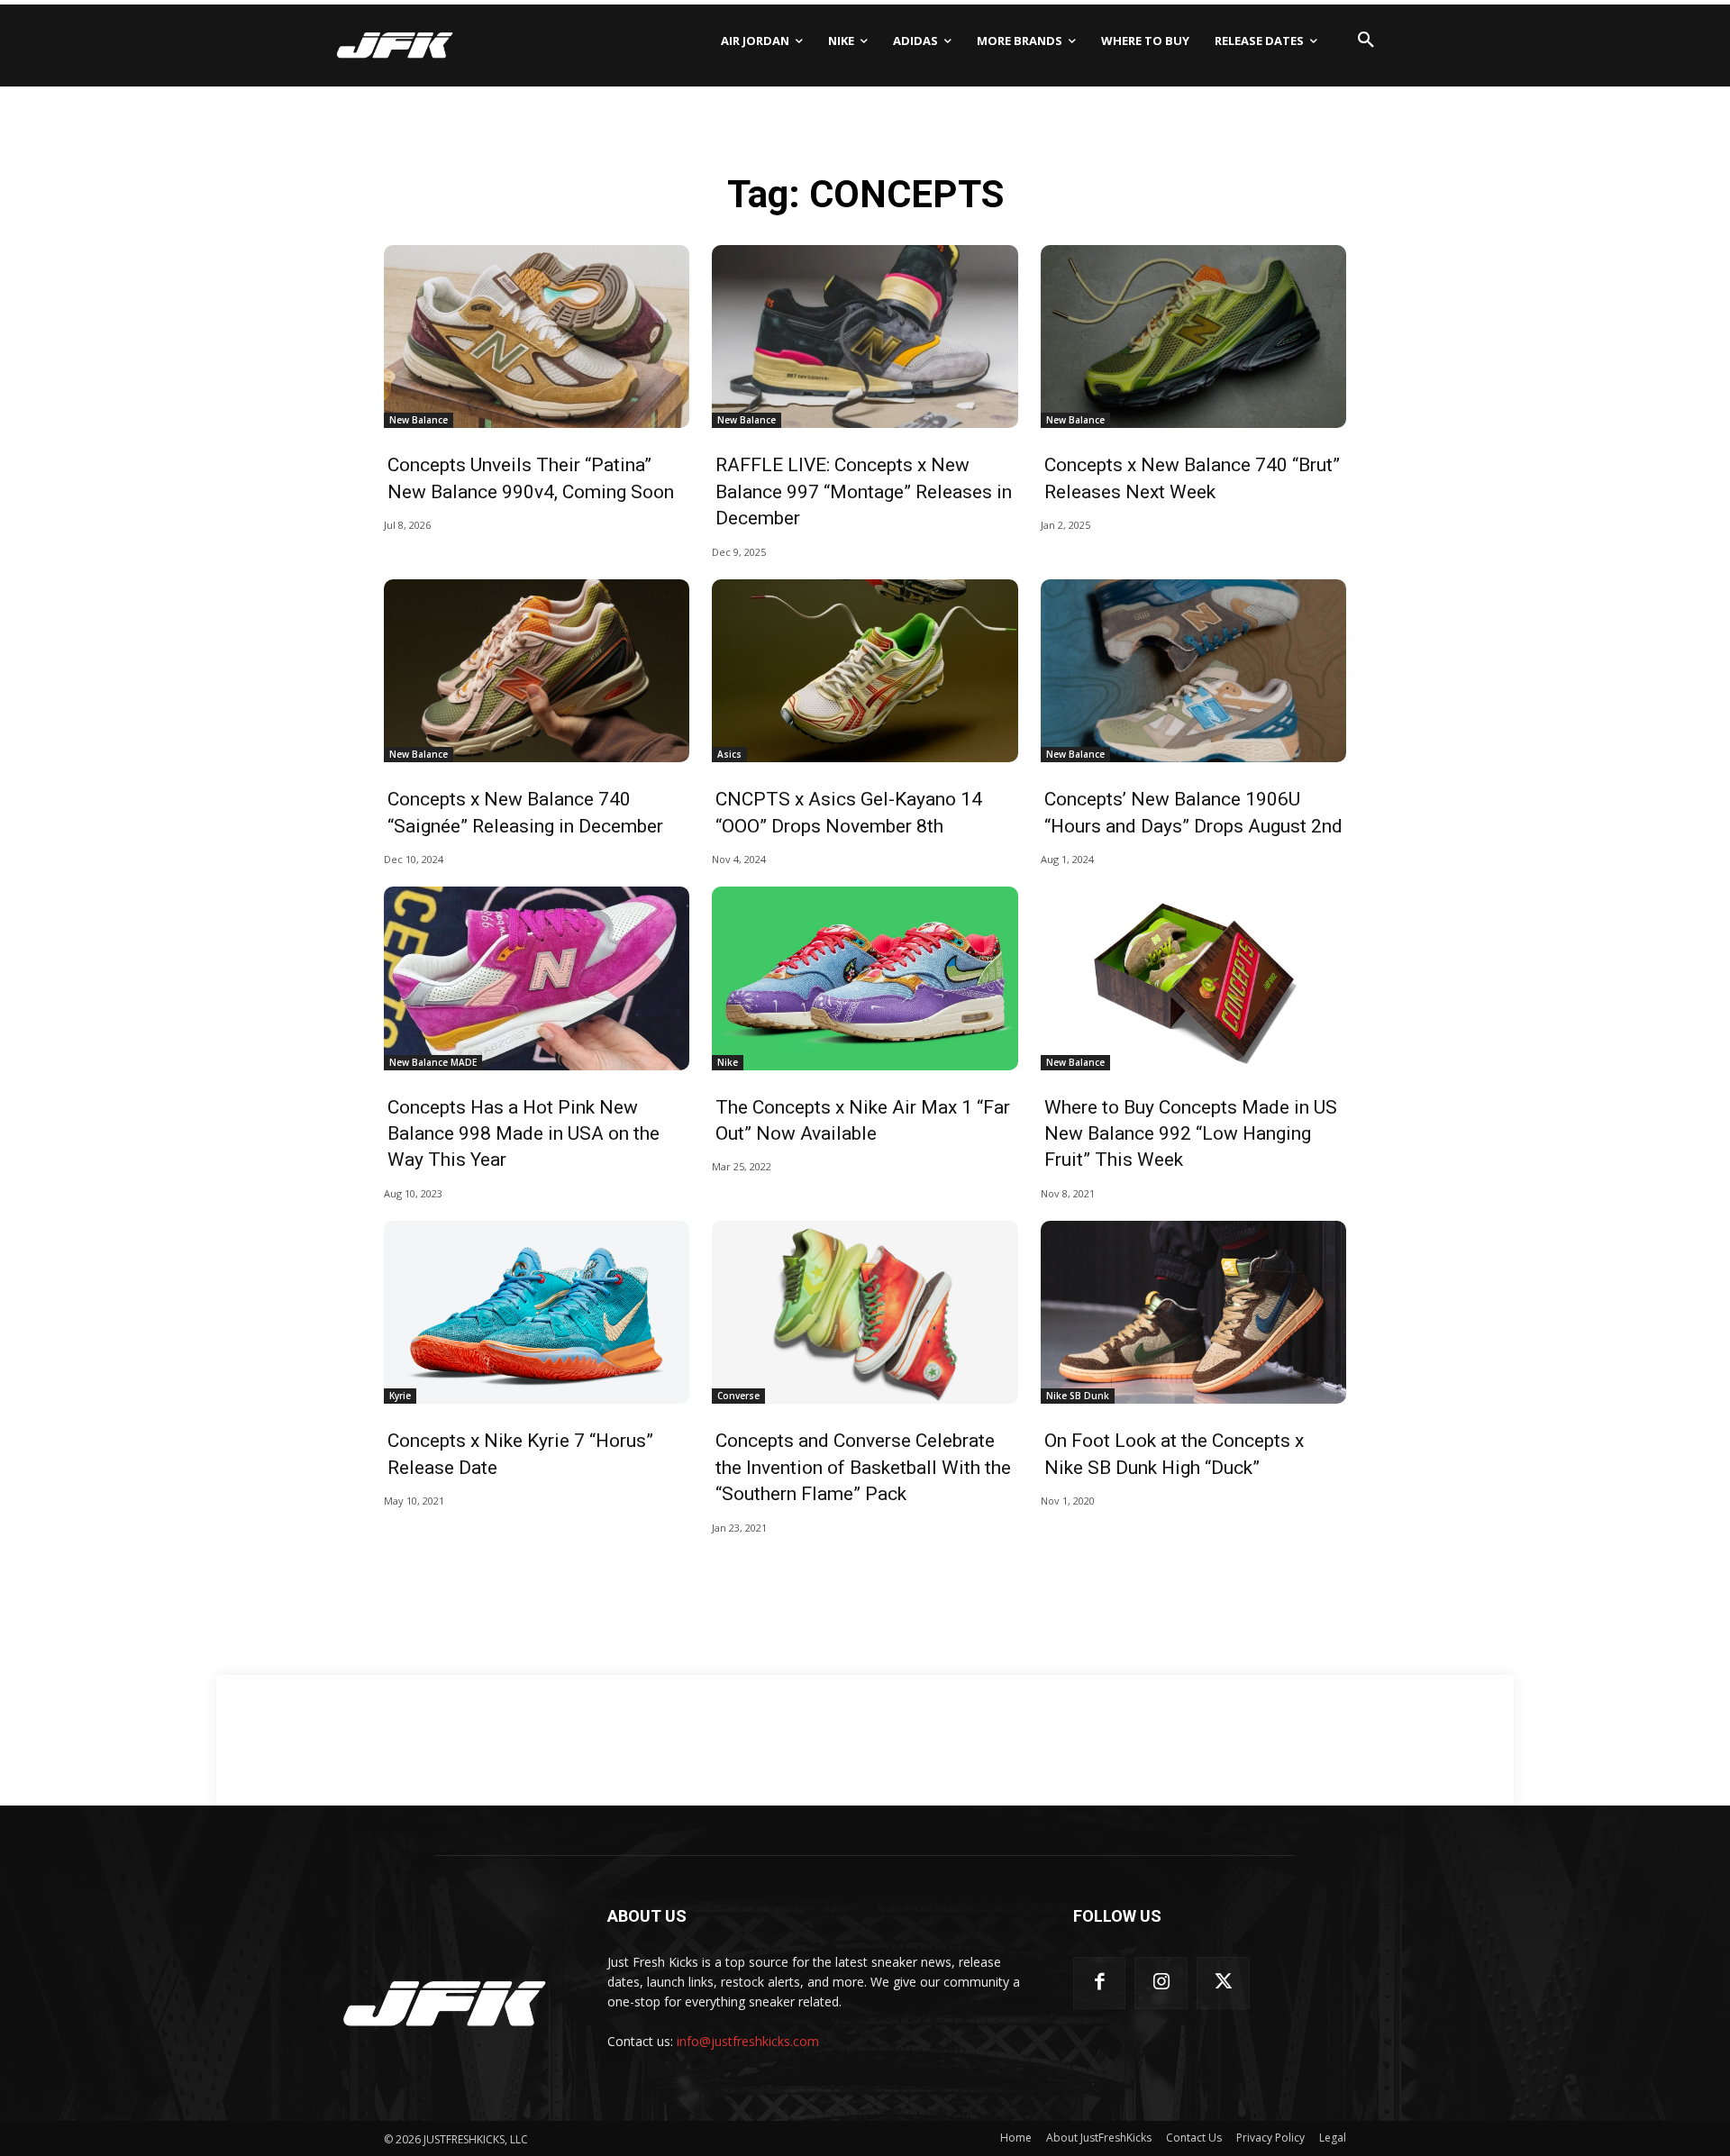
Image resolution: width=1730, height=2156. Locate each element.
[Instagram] (1161, 1983)
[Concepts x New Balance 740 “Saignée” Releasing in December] (537, 671)
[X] (1223, 1983)
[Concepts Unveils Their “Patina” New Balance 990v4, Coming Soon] (537, 337)
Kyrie (400, 1396)
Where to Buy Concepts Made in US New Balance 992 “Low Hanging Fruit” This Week (1191, 1134)
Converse (738, 1396)
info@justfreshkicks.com (748, 2041)
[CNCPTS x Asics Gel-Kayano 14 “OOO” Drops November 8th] (865, 671)
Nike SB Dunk (1078, 1396)
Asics (729, 754)
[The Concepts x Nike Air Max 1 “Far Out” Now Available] (865, 978)
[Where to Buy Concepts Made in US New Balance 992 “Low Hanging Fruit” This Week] (1193, 978)
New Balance (419, 420)
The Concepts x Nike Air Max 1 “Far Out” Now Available (863, 1120)
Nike (728, 1062)
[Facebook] (1100, 1983)
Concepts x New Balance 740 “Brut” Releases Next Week (1192, 478)
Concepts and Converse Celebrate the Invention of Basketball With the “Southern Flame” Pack (863, 1467)
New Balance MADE (433, 1062)
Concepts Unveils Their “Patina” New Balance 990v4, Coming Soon (531, 478)
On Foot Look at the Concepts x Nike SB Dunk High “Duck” (1174, 1454)
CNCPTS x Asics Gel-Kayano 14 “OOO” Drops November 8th (849, 812)
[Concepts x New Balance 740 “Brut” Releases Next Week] (1193, 337)
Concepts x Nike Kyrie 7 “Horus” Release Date (520, 1454)
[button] (1366, 41)
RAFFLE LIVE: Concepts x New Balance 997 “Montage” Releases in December (864, 491)
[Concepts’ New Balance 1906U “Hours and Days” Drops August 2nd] (1193, 671)
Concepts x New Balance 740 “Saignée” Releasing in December (525, 812)
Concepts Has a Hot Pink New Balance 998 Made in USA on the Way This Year (524, 1134)
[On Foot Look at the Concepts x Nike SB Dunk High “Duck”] (1193, 1313)
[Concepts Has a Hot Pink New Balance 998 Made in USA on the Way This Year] (537, 978)
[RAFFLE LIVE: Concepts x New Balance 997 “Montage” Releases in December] (865, 337)
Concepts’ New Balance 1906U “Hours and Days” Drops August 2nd (1193, 812)
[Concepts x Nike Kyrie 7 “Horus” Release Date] (537, 1313)
